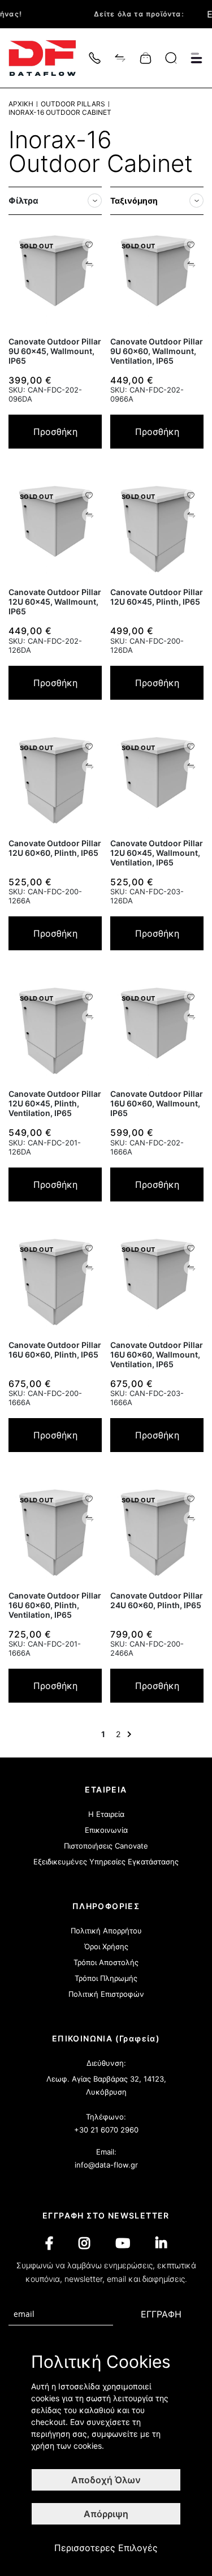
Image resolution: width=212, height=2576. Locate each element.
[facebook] (49, 2243)
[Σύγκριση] (120, 57)
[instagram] (84, 2243)
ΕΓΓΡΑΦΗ (161, 2314)
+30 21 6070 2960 (106, 2130)
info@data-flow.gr (106, 2165)
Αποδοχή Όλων (106, 2480)
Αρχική (21, 104)
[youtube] (123, 2243)
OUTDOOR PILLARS (73, 104)
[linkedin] (161, 2243)
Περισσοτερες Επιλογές (106, 2548)
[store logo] (48, 58)
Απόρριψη (106, 2514)
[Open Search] (171, 58)
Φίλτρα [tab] (23, 201)
